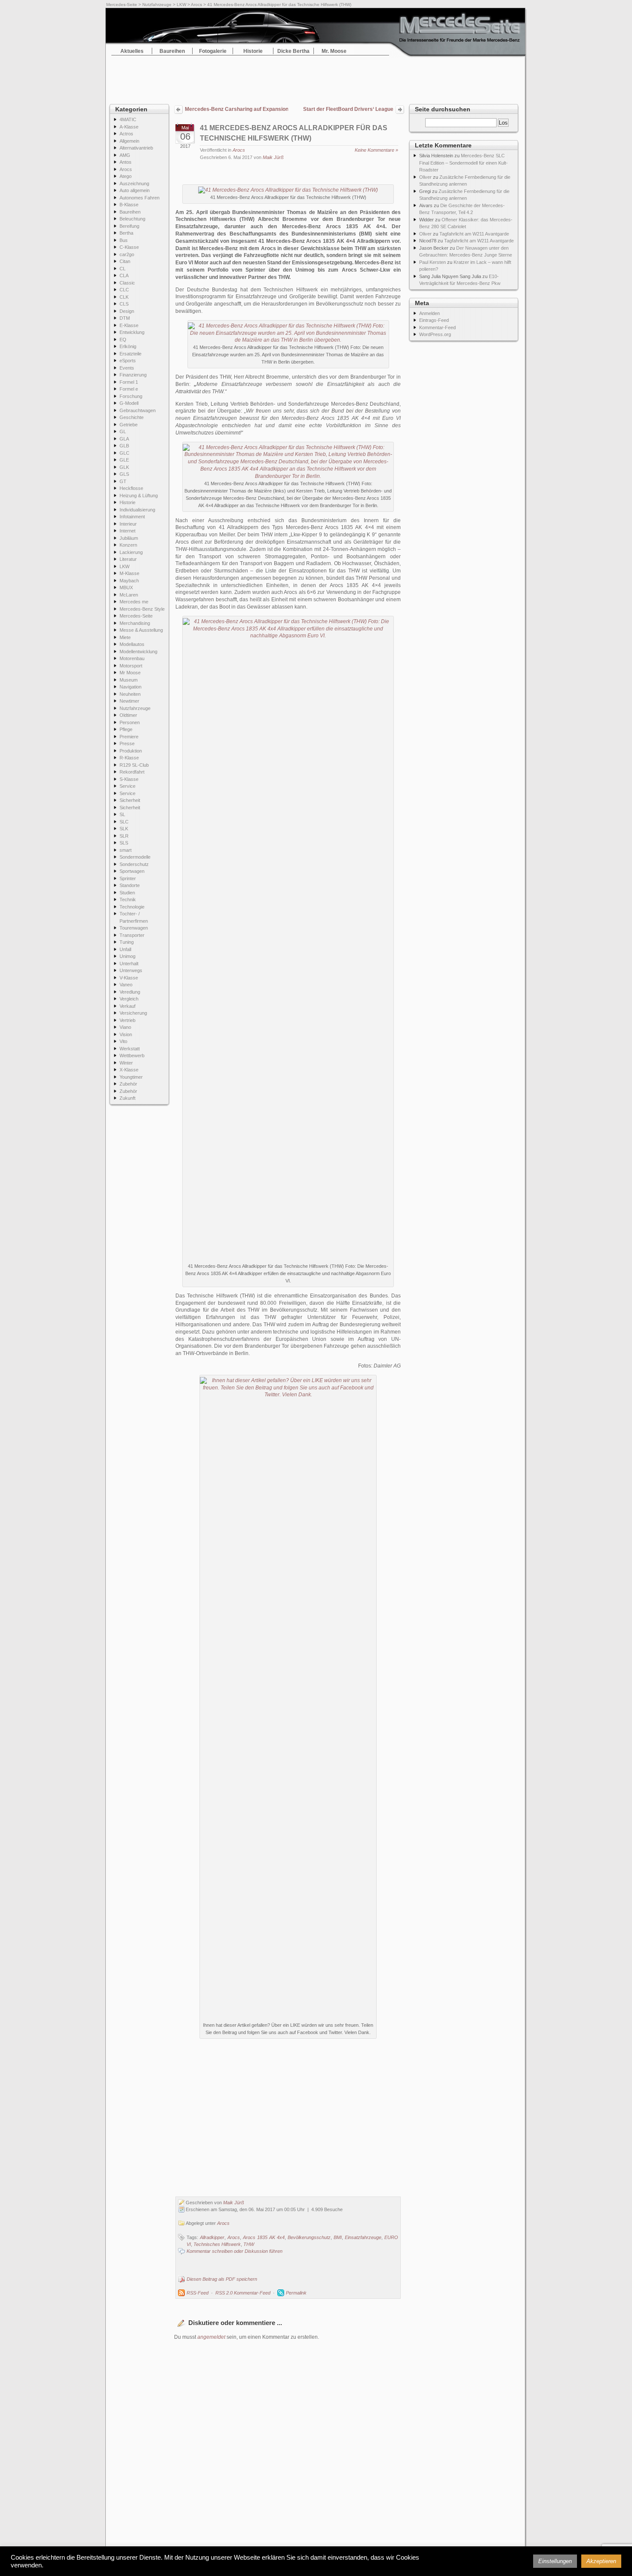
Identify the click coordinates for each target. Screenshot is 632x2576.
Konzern (128, 545)
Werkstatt (130, 1049)
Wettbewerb (132, 1055)
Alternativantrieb (136, 148)
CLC (124, 290)
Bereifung (129, 226)
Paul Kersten (433, 262)
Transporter (132, 935)
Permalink (296, 2293)
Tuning (127, 942)
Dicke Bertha (293, 51)
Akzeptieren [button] (601, 2561)
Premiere (129, 737)
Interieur (128, 524)
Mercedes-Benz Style (142, 609)
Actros (126, 134)
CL (123, 269)
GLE (124, 460)
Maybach (129, 581)
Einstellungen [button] (555, 2561)
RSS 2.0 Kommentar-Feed (243, 2293)
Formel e (129, 389)
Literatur (128, 559)
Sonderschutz (134, 864)
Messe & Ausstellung (141, 630)
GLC (124, 453)
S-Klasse (129, 779)
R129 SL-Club (134, 765)
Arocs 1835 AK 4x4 (264, 2237)
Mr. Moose (334, 51)
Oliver (425, 177)
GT (123, 481)
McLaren (129, 595)
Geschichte (132, 417)
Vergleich (129, 999)
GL (123, 431)
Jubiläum (129, 538)
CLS (124, 304)
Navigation (130, 687)
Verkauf (127, 1006)
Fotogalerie (213, 51)
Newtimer (129, 701)
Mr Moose (130, 673)
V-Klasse (129, 978)
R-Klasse (129, 758)
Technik (128, 899)
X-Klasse (129, 1070)
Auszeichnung (134, 184)
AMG (125, 155)
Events (127, 368)
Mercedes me (134, 602)
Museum (129, 680)
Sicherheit (130, 800)
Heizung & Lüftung (139, 496)
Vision (126, 1034)
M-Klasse (129, 573)
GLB (124, 446)
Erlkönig (128, 346)
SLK (124, 829)
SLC (124, 822)
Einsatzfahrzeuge (363, 2237)
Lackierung (131, 552)
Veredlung (130, 992)
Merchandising (135, 623)
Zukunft (127, 1098)
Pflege (126, 729)
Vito (123, 1041)
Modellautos (132, 644)
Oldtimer (128, 715)
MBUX (126, 587)
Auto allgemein (135, 190)
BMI (338, 2237)
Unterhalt (129, 964)
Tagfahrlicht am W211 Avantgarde (474, 234)
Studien (127, 893)
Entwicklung (132, 332)
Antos (126, 162)
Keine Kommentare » (376, 150)
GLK (124, 467)
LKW (181, 5)
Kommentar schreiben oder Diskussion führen (235, 2251)
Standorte (130, 885)
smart (126, 850)
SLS (124, 843)
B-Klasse (129, 205)
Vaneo (126, 985)
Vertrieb (127, 1020)
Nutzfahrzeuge (157, 5)
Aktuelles (132, 51)
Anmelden (430, 313)
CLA (124, 275)
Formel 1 (129, 382)
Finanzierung (133, 375)
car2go (127, 254)
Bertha (126, 233)
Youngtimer (131, 1077)
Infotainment (132, 517)
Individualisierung (137, 510)
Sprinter (128, 878)
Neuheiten (130, 694)
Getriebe (129, 425)
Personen (130, 722)
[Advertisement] (316, 77)
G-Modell (129, 403)
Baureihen (172, 51)
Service (127, 786)
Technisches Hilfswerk (217, 2244)
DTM (125, 318)
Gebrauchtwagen (138, 410)
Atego (126, 176)
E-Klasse (129, 325)
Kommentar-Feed (437, 327)
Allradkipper (212, 2237)
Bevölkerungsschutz (309, 2237)
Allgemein (129, 141)
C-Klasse (129, 247)
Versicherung (133, 1013)
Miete (125, 637)
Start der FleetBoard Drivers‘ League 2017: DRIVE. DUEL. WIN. (348, 110)
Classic (127, 283)
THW (249, 2244)
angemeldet (211, 2337)
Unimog (127, 956)
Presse (127, 743)
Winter (126, 1063)
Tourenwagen (134, 928)
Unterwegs (131, 970)
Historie (253, 51)
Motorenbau (132, 658)
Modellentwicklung (138, 652)
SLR (124, 836)
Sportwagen (132, 871)
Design (127, 311)
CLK (124, 297)
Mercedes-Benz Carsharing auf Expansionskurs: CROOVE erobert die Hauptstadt (236, 109)
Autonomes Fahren (140, 198)
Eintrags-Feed (434, 320)
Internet (127, 531)
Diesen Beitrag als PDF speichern (222, 2279)
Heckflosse (131, 488)
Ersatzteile (130, 354)
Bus (124, 240)
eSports (128, 361)
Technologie (132, 907)
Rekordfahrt (132, 772)
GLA (124, 439)
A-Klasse (129, 127)
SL (122, 814)
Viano (125, 1027)
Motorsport (131, 666)
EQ (123, 340)
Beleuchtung (132, 219)
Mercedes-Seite (122, 5)
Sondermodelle (135, 857)
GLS (124, 474)
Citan (125, 261)
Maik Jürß (273, 157)
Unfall (125, 949)
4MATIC (128, 119)
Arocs (196, 5)
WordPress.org (435, 334)
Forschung (131, 396)
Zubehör (128, 1084)
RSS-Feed (198, 2293)
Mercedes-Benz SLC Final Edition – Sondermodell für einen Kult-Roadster (463, 163)
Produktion (131, 751)
